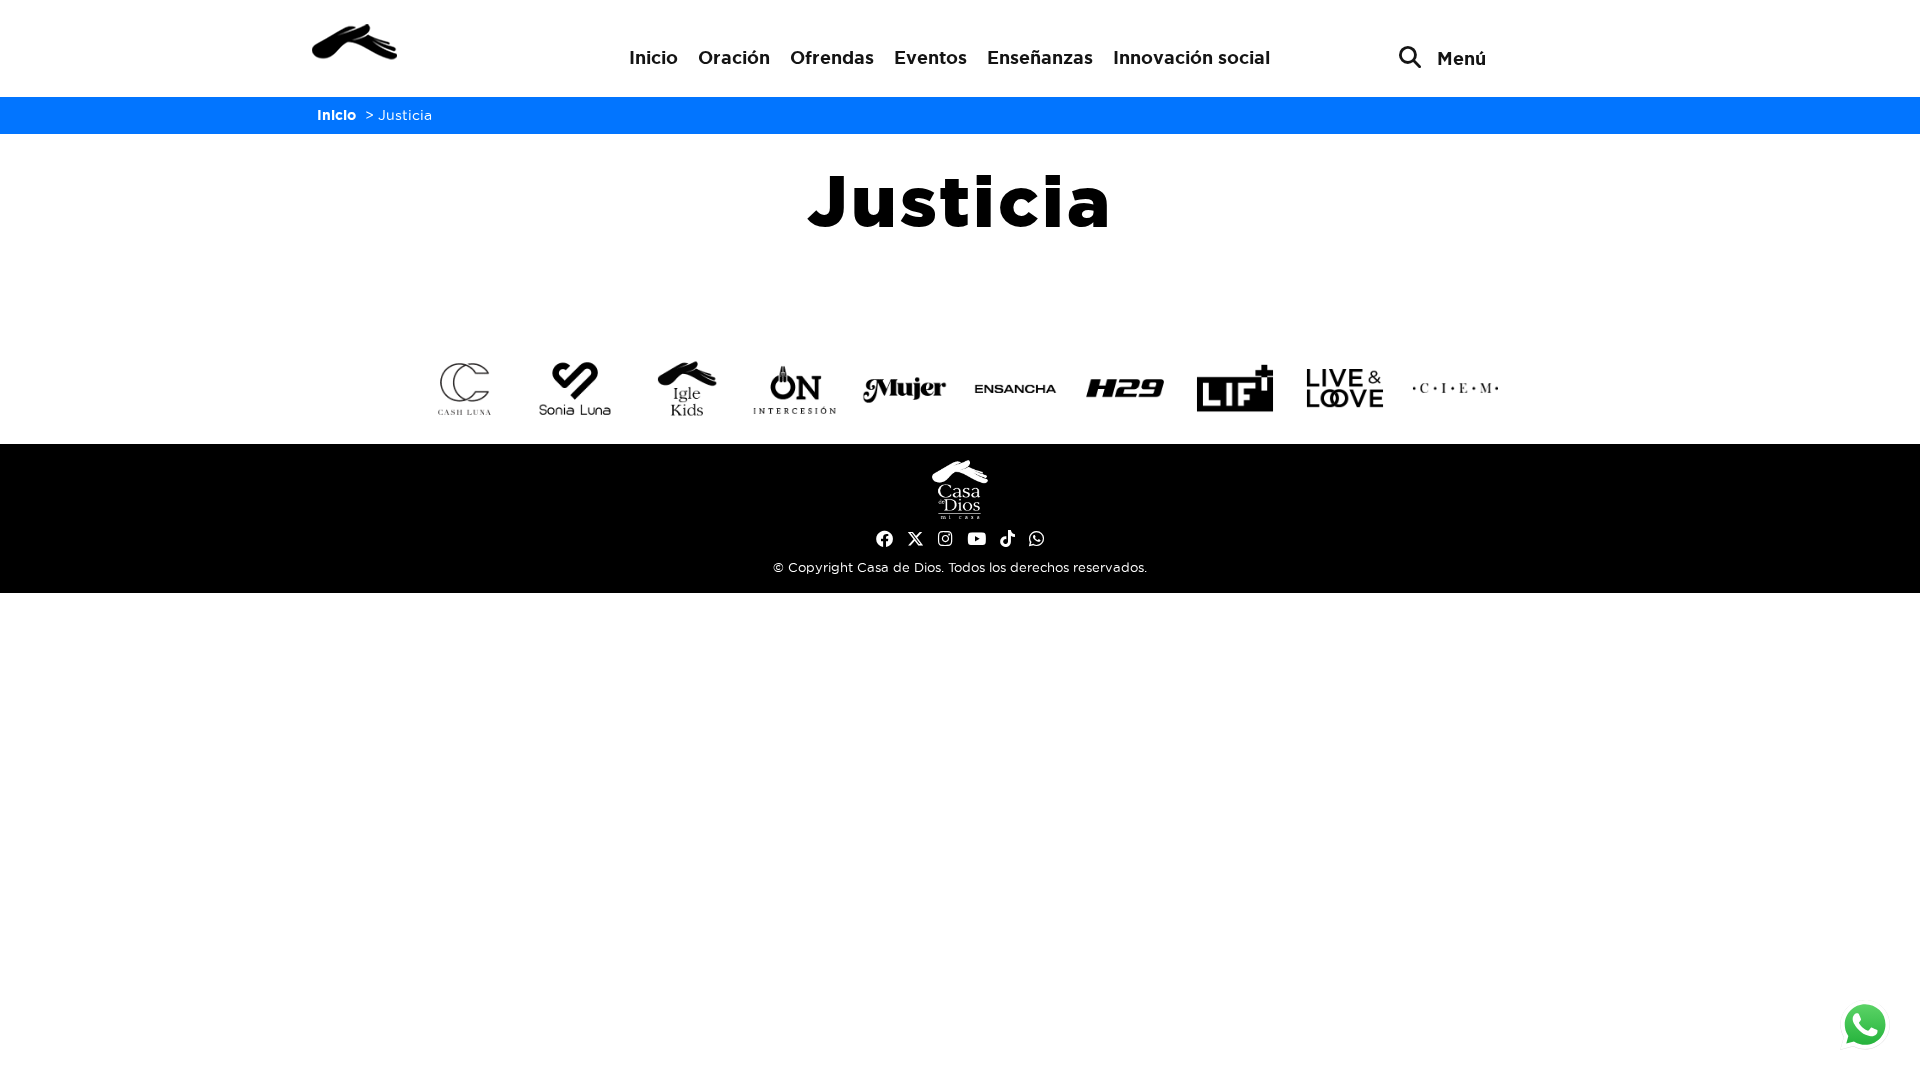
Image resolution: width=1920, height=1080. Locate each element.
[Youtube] (976, 539)
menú (1461, 58)
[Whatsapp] (1036, 539)
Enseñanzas (1040, 57)
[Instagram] (945, 539)
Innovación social (1191, 57)
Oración (734, 57)
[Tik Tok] (1007, 539)
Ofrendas (832, 57)
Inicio (653, 57)
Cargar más (960, 292)
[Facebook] (884, 539)
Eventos (930, 57)
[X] (915, 539)
